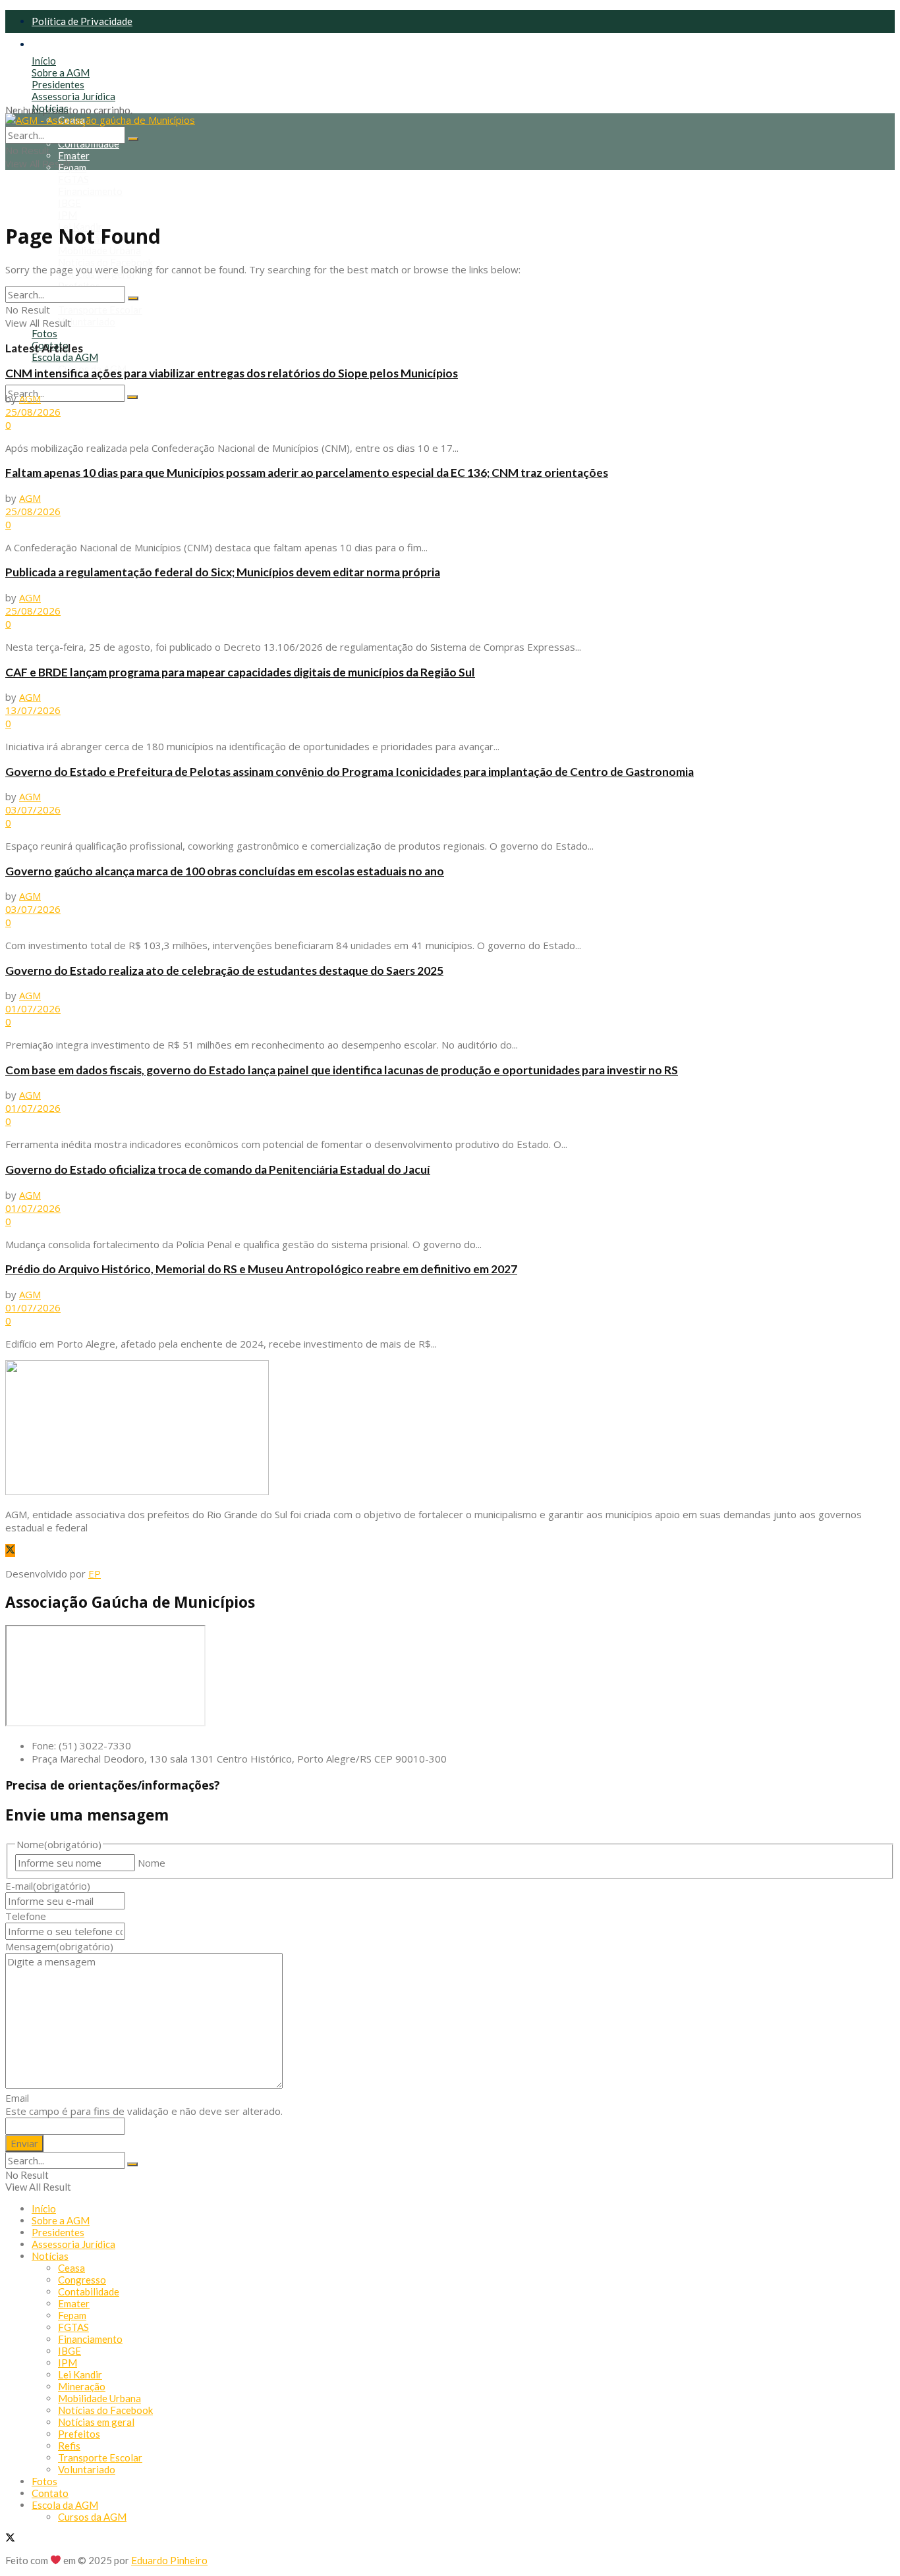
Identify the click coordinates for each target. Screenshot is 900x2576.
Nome (152, 1863)
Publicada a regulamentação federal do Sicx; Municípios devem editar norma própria (223, 572)
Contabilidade (89, 144)
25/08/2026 (33, 412)
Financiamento (90, 191)
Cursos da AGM (92, 2517)
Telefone (26, 1916)
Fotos (44, 333)
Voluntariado (87, 321)
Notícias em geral (96, 2422)
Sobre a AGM (61, 72)
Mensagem (59, 1946)
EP (95, 1574)
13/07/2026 (33, 710)
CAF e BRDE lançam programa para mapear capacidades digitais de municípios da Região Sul (240, 672)
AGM (30, 398)
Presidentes (58, 84)
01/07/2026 (33, 1008)
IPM (68, 215)
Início (44, 61)
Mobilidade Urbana (99, 250)
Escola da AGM (65, 357)
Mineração (82, 2386)
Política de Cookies (74, 44)
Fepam (72, 167)
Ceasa (71, 2268)
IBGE (70, 203)
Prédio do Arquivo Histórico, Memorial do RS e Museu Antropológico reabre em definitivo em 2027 (261, 1269)
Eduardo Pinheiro (169, 2560)
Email (17, 2098)
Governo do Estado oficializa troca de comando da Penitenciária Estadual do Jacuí (218, 1169)
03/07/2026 (33, 809)
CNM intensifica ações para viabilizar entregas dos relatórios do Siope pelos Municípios (232, 373)
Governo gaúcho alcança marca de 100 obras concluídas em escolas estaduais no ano (225, 871)
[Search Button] (132, 397)
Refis (69, 2446)
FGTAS (73, 179)
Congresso (82, 2280)
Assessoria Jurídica (73, 96)
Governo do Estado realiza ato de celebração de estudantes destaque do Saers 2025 (224, 971)
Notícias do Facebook (105, 262)
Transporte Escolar (100, 310)
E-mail (48, 1886)
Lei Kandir (80, 2374)
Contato (50, 2493)
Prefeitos (79, 2434)
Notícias (50, 108)
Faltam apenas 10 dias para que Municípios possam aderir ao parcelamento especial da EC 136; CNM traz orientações (307, 473)
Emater (74, 155)
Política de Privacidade (82, 21)
